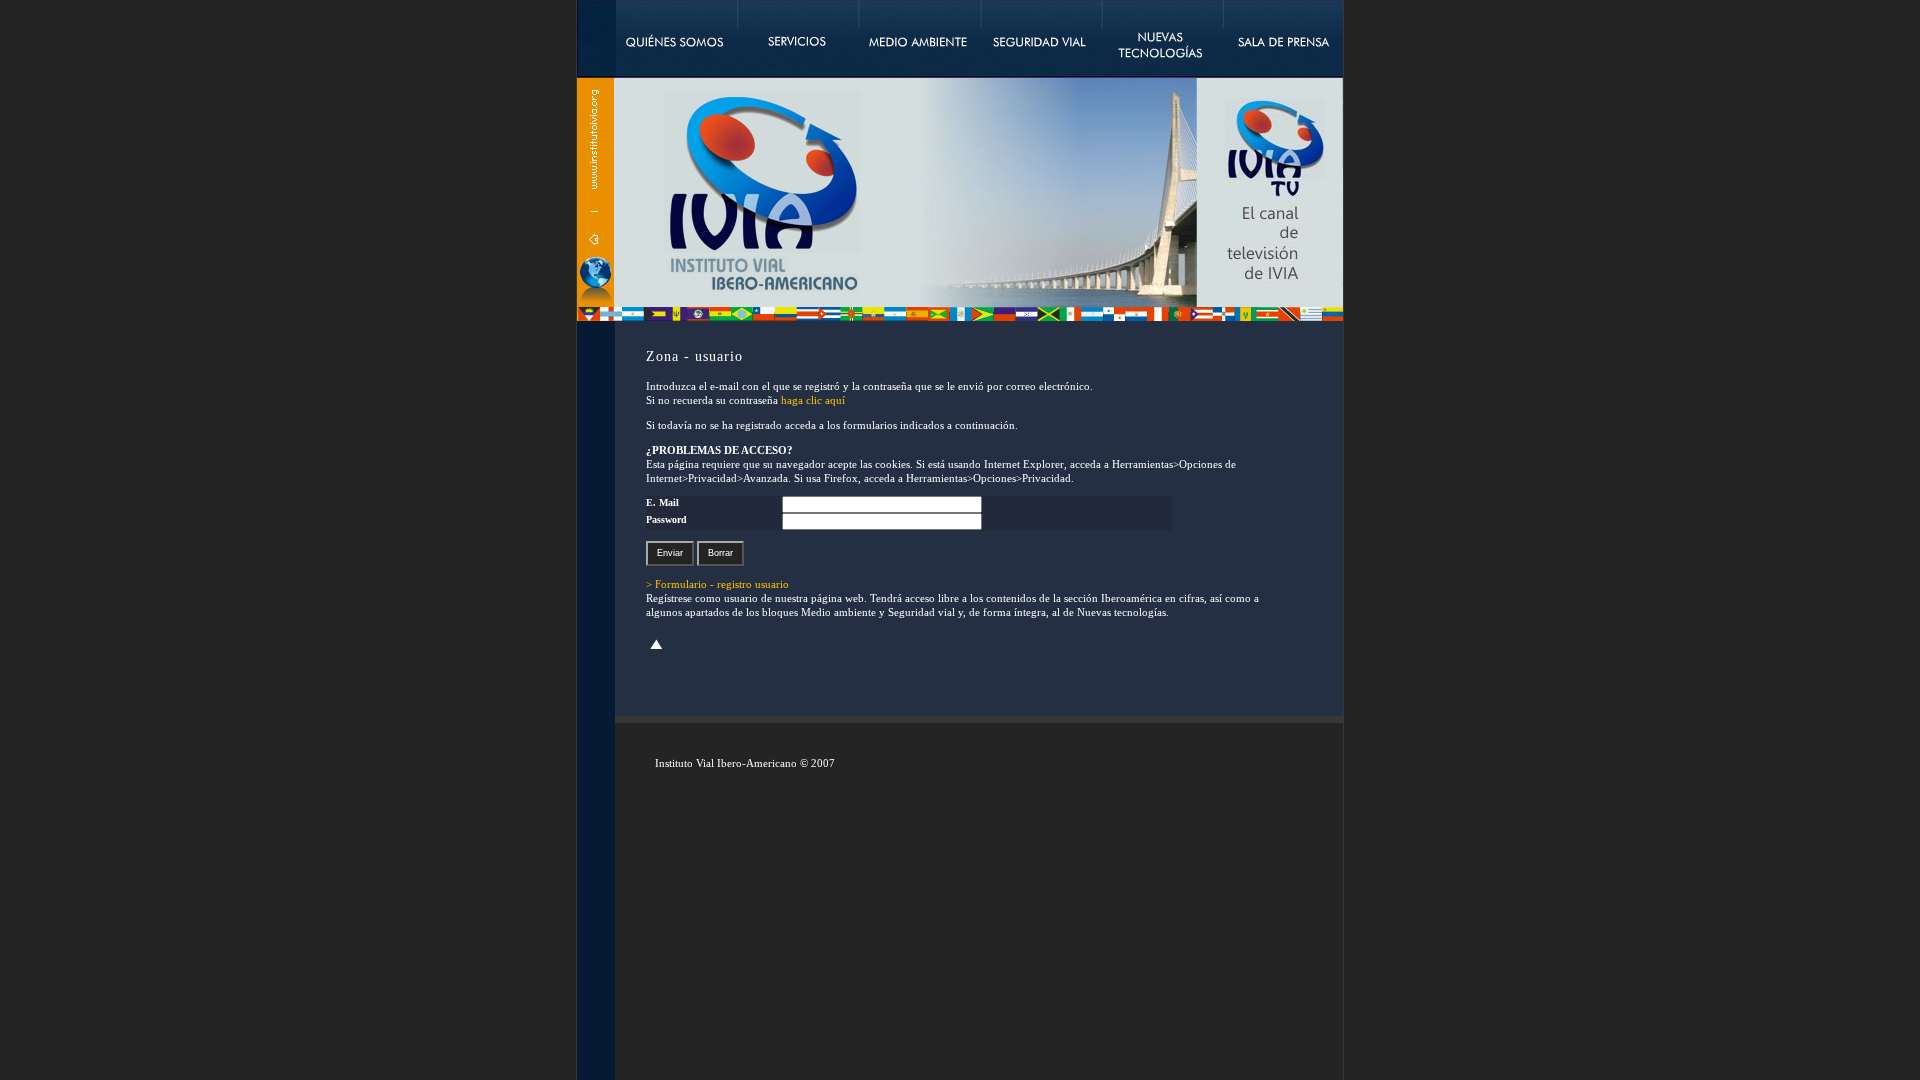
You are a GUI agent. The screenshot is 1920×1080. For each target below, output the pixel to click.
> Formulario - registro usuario (717, 584)
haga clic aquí (813, 400)
